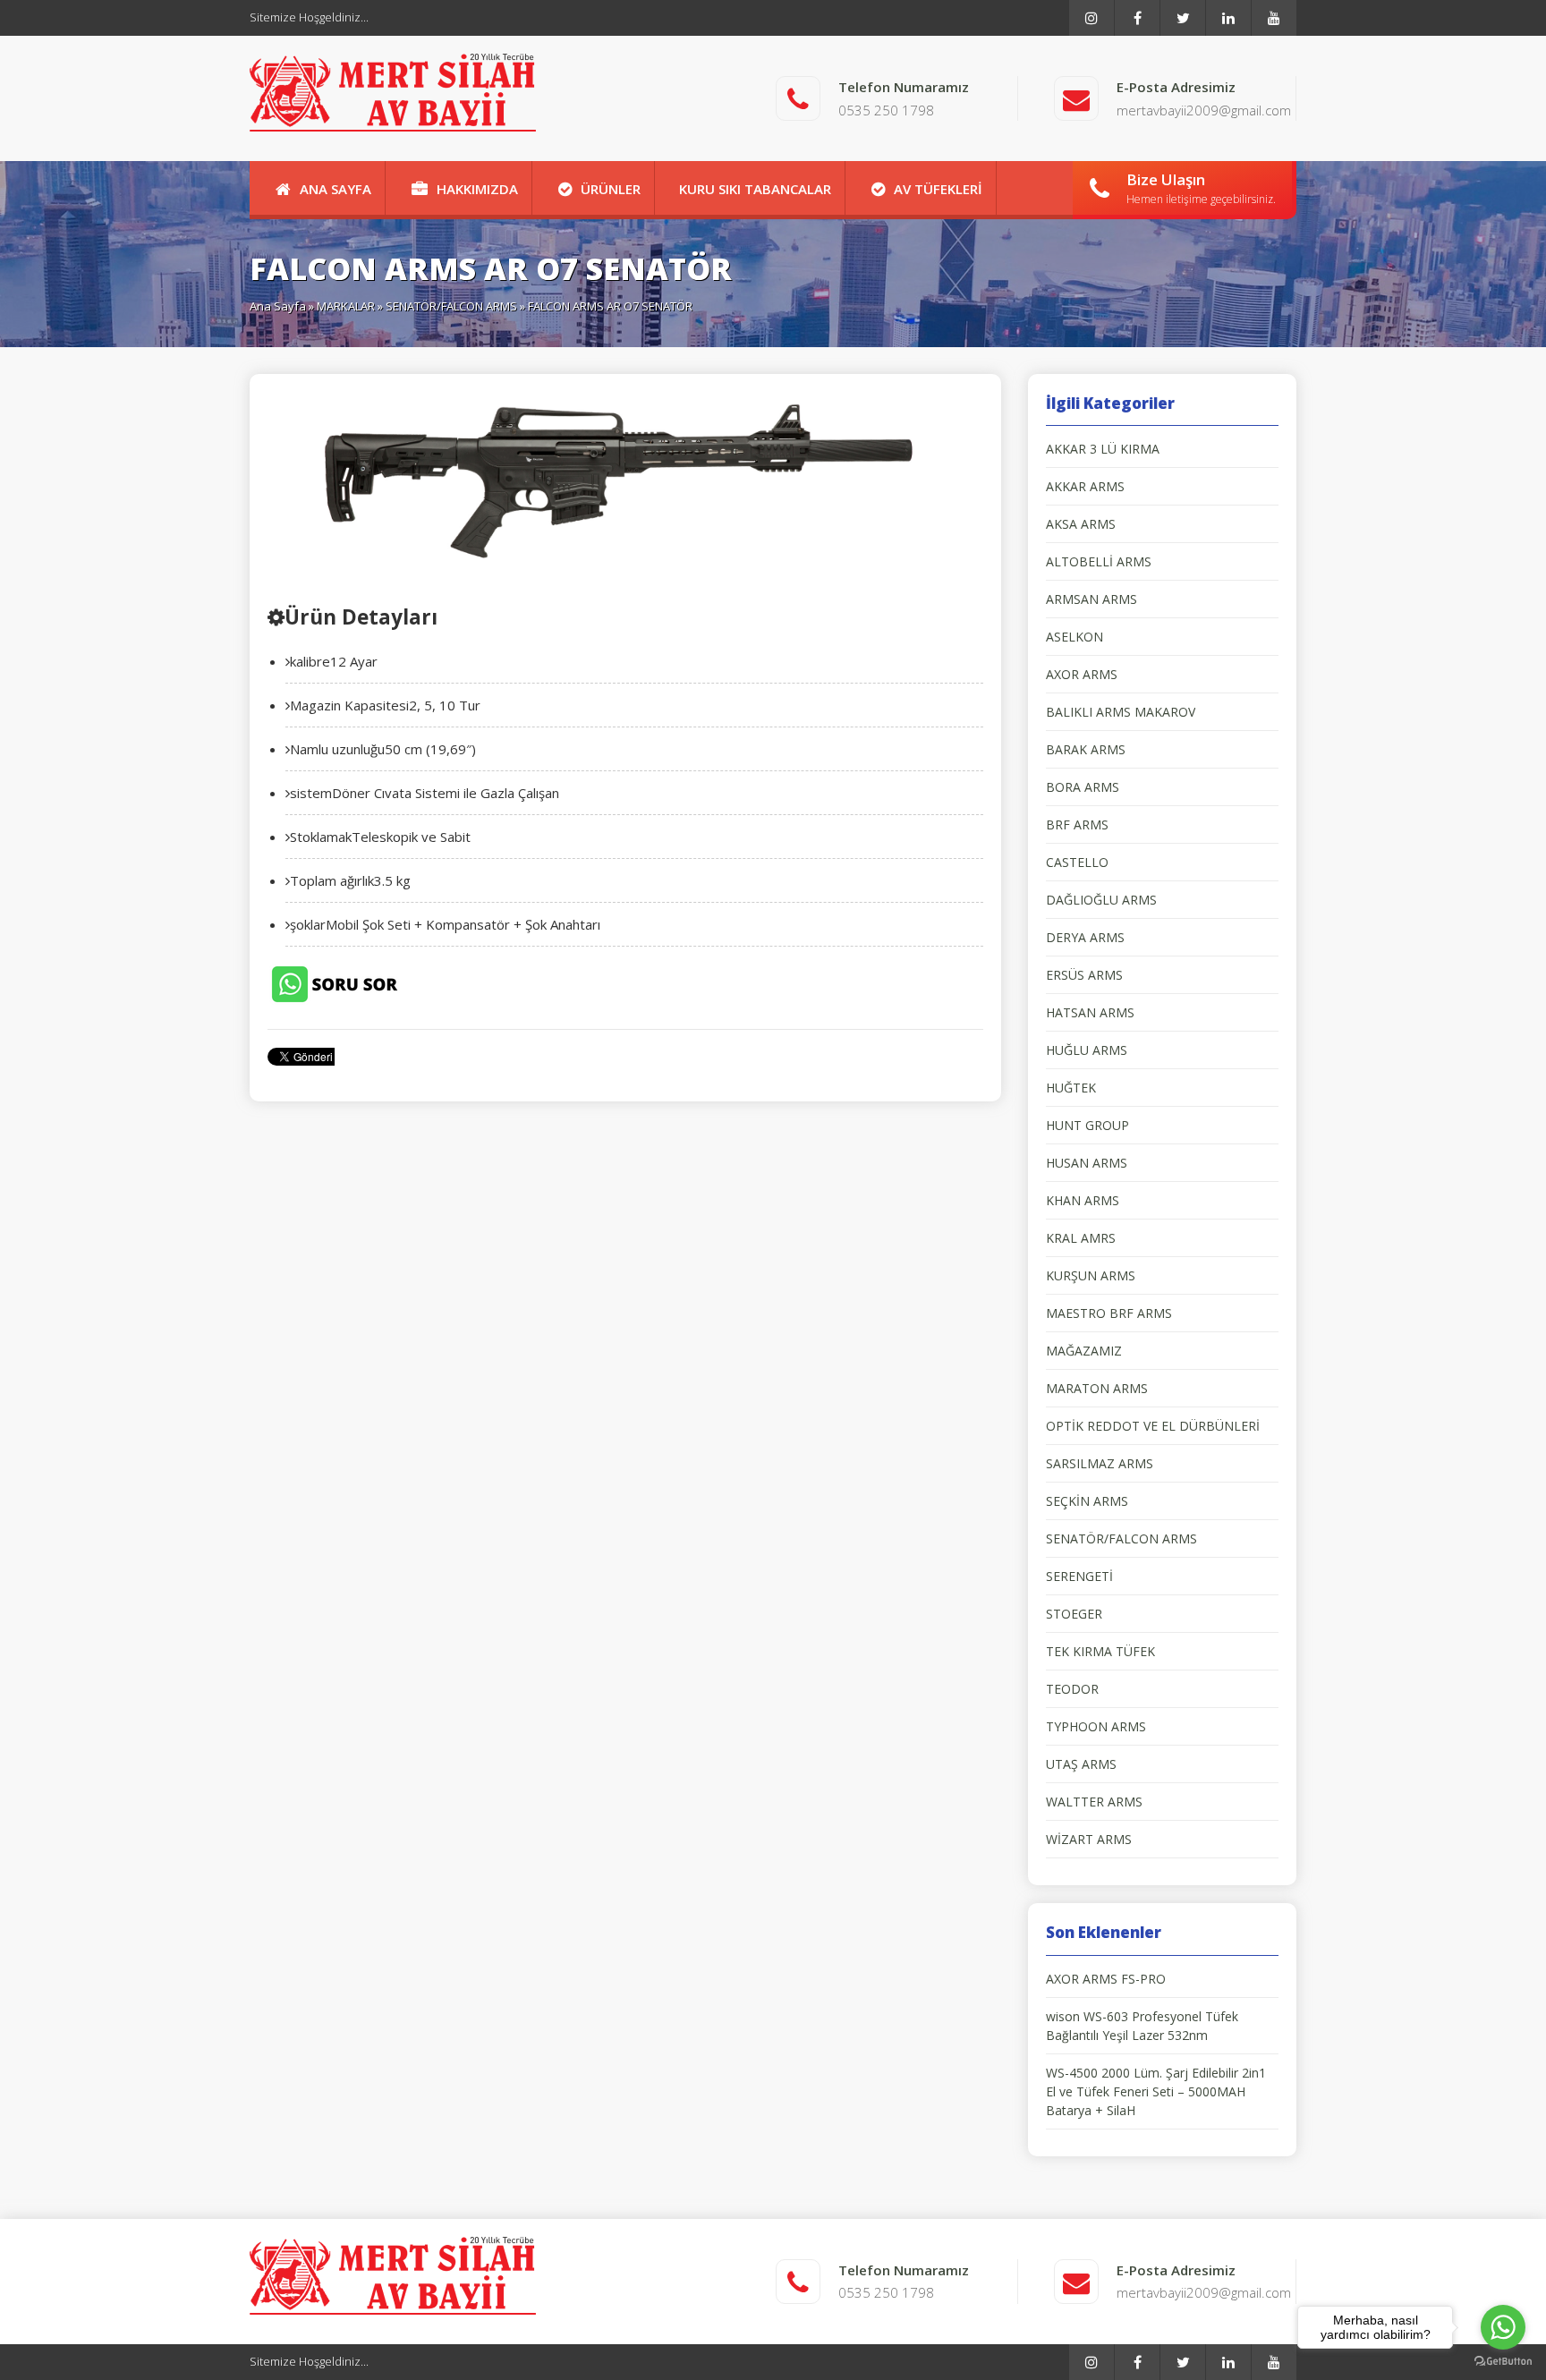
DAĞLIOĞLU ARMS (1101, 900)
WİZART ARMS (1089, 1839)
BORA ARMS (1083, 787)
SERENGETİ (1079, 1576)
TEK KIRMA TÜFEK (1100, 1651)
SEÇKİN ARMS (1087, 1501)
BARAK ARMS (1086, 749)
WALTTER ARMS (1094, 1802)
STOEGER (1074, 1614)
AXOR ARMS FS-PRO (1106, 1979)
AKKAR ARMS (1085, 486)
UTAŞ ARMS (1081, 1764)
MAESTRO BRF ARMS (1109, 1313)
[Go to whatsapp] (1503, 2327)
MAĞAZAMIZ (1084, 1351)
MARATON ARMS (1097, 1388)
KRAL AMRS (1081, 1238)
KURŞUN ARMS (1091, 1275)
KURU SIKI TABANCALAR (755, 189)
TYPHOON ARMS (1096, 1726)
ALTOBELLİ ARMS (1099, 561)
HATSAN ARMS (1090, 1012)
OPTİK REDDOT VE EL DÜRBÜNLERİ (1153, 1426)
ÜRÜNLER (611, 189)
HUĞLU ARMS (1087, 1050)
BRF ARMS (1077, 824)
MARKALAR (346, 306)
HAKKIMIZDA (477, 189)
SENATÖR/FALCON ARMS (451, 306)
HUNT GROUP (1087, 1125)
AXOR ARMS (1082, 674)
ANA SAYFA (336, 189)
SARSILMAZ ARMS (1100, 1463)
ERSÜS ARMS (1084, 975)
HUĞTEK (1071, 1088)
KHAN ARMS (1083, 1200)
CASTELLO (1077, 862)
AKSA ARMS (1081, 524)
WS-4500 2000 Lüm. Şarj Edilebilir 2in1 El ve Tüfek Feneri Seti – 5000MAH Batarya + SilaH (1156, 2091)
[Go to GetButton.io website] (1503, 2362)
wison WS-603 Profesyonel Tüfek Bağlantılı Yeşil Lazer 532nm (1142, 2026)
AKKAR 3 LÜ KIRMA (1103, 449)
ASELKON (1075, 637)
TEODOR (1072, 1689)
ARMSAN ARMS (1092, 599)
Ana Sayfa (278, 306)
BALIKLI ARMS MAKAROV (1121, 712)
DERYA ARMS (1085, 937)
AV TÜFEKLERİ (938, 189)
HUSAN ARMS (1087, 1163)
